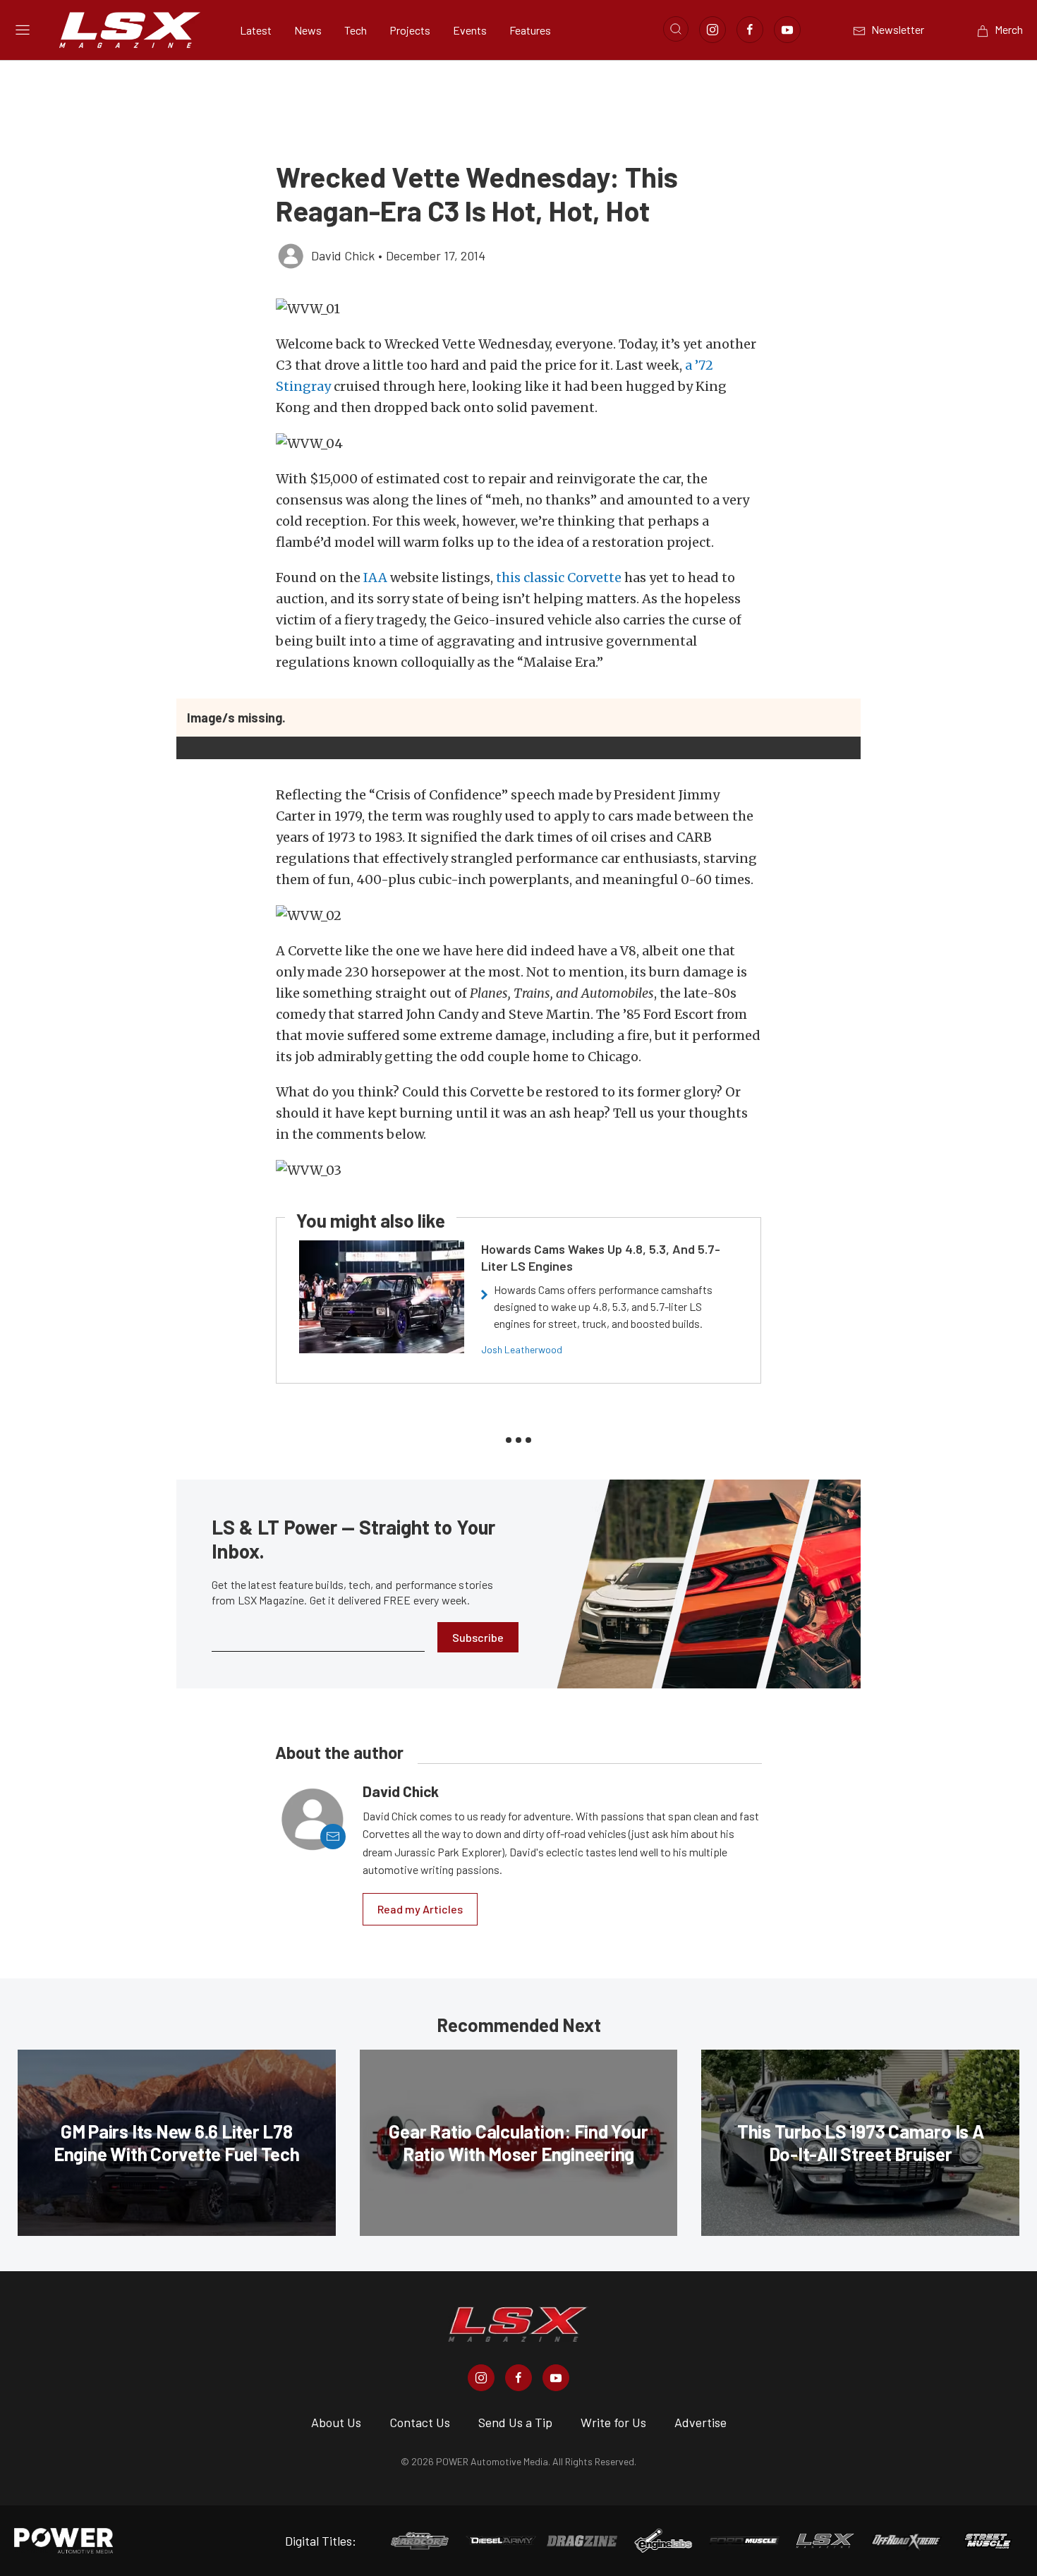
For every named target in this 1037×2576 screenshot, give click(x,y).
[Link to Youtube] (787, 30)
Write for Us (613, 2422)
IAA (375, 578)
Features (530, 30)
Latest (256, 30)
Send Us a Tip (515, 2422)
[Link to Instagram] (712, 30)
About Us (336, 2422)
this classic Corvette (559, 578)
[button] (518, 309)
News (308, 30)
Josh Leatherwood (522, 1349)
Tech (356, 30)
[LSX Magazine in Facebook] (518, 2378)
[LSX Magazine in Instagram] (481, 2378)
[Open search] (676, 29)
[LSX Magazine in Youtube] (556, 2378)
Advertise (701, 2422)
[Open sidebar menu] (23, 30)
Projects (410, 30)
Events (470, 30)
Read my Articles (420, 1909)
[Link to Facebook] (750, 30)
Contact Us (420, 2422)
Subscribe (478, 1637)
